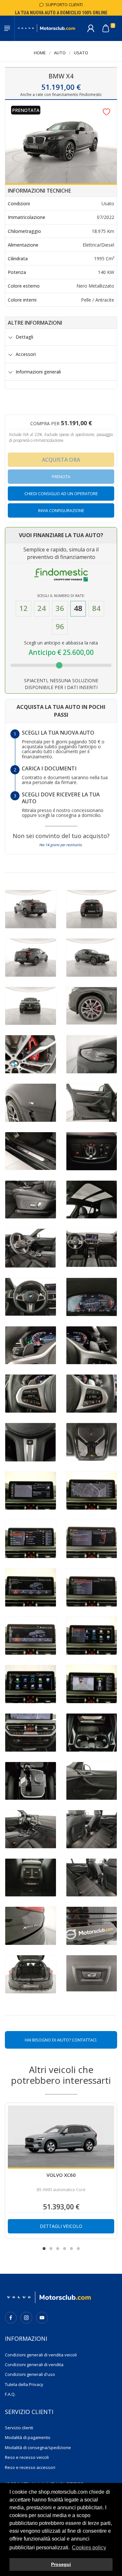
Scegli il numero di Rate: (61, 596)
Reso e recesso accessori (30, 2467)
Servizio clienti (19, 2428)
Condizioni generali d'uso (30, 2374)
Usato (81, 53)
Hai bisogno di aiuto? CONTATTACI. (61, 2040)
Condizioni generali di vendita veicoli (41, 2355)
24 (42, 608)
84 (96, 608)
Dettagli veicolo (61, 2226)
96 (60, 626)
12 (23, 608)
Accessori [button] (26, 354)
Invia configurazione (61, 510)
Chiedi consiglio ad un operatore (61, 494)
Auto (60, 53)
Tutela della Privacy (24, 2384)
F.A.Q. (10, 2394)
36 (60, 608)
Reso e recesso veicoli (27, 2457)
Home (40, 53)
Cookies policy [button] (89, 2548)
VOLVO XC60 (61, 2175)
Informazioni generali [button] (38, 372)
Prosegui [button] (61, 2564)
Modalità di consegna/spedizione (38, 2447)
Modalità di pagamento (28, 2437)
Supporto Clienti (63, 5)
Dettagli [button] (24, 337)
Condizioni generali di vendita (34, 2365)
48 (78, 608)
